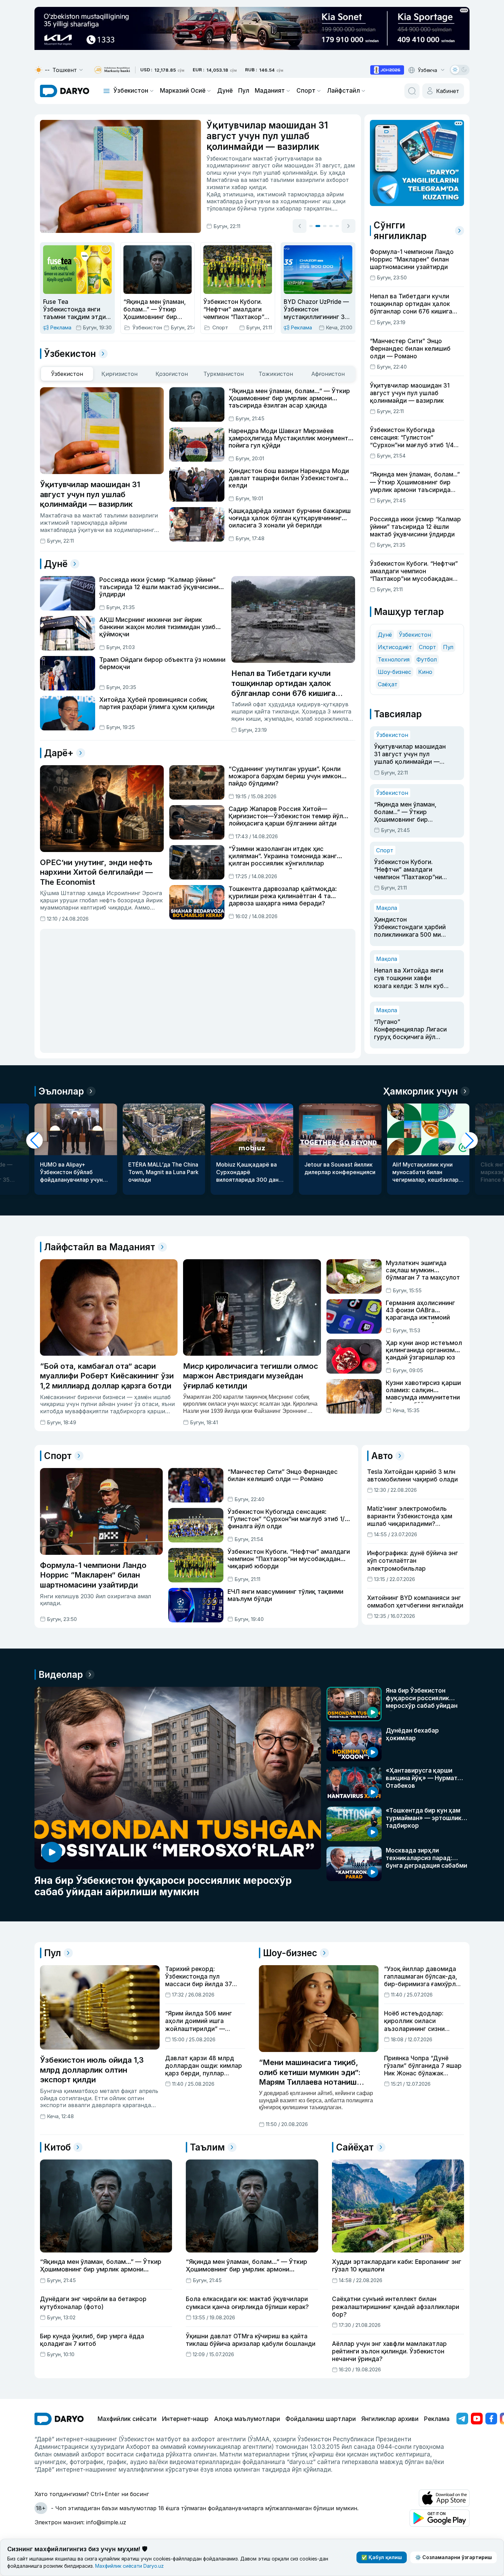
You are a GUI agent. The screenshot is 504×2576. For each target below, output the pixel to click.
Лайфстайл (344, 91)
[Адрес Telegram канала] (462, 2419)
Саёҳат (388, 684)
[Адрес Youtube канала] (477, 2419)
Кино (425, 672)
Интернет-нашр (185, 2419)
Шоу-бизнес (395, 672)
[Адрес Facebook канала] (491, 2419)
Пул (244, 91)
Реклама (437, 2419)
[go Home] (59, 2419)
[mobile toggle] (107, 91)
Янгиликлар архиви (390, 2419)
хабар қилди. (249, 187)
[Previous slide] (300, 226)
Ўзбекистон (131, 91)
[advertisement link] (387, 70)
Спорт (306, 91)
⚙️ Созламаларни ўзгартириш (453, 2557)
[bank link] (112, 70)
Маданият (270, 91)
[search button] (412, 91)
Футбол (427, 659)
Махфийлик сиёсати (127, 2419)
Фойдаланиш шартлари (321, 2419)
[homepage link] (65, 91)
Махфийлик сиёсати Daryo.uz (129, 2566)
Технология (394, 659)
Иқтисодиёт (395, 647)
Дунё (225, 91)
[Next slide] (349, 226)
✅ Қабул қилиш (382, 2557)
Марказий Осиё (183, 91)
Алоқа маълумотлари (247, 2419)
